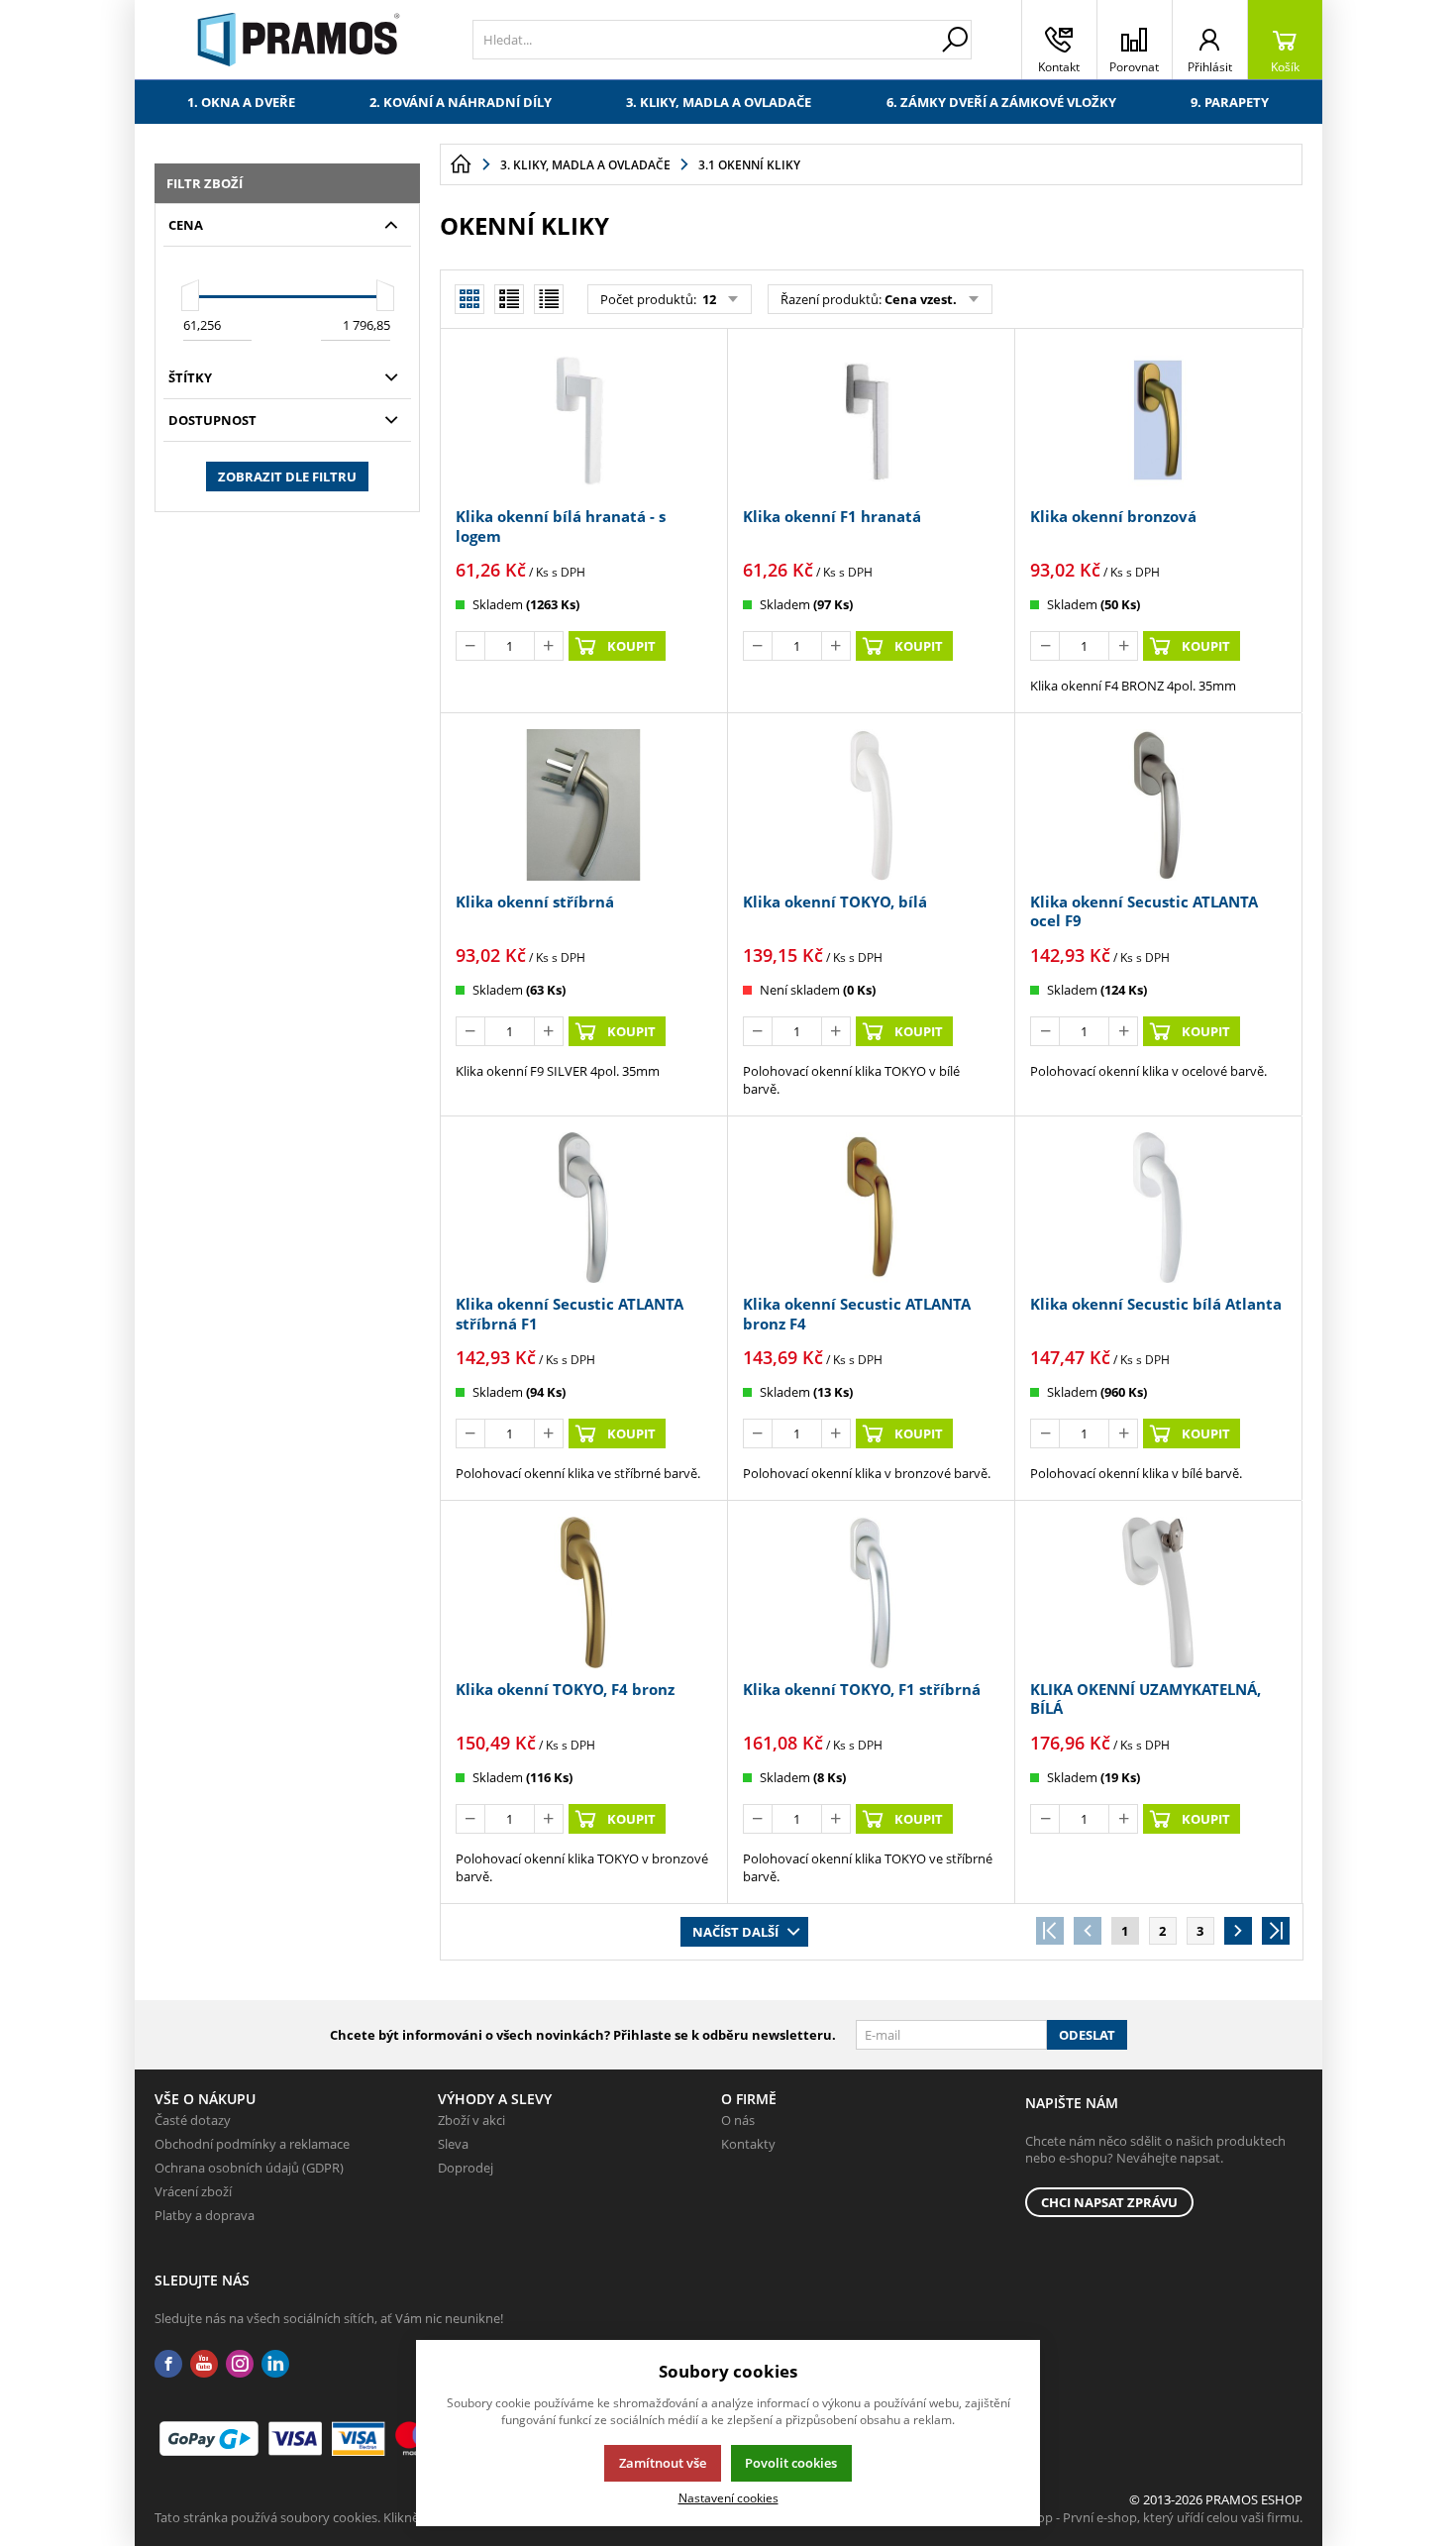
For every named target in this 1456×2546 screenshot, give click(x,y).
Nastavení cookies (728, 2497)
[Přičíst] (549, 646)
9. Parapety (1230, 102)
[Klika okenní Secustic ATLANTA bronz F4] (871, 1208)
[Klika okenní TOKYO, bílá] (871, 804)
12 (708, 299)
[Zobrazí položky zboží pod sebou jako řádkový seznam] (509, 299)
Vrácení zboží (193, 2191)
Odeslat (1087, 2035)
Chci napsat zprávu (1109, 2202)
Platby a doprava (205, 2215)
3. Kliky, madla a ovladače (719, 102)
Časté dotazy (193, 2120)
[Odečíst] (470, 646)
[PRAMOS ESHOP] (299, 40)
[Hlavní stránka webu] (461, 164)
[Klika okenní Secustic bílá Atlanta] (1158, 1208)
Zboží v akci (471, 2120)
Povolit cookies (791, 2463)
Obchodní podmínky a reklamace (252, 2144)
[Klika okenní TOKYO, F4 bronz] (583, 1592)
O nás (738, 2120)
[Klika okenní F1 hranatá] (871, 420)
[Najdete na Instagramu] (240, 2364)
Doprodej (466, 2168)
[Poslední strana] (1276, 1931)
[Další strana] (1238, 1931)
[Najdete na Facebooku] (168, 2364)
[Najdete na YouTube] (204, 2364)
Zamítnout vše (663, 2463)
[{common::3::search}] (955, 40)
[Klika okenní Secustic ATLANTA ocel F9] (1158, 804)
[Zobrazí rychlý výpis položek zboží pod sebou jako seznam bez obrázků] (549, 299)
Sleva (453, 2144)
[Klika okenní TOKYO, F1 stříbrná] (871, 1592)
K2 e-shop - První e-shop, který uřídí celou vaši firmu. (1148, 2517)
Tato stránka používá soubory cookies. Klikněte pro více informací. (348, 2517)
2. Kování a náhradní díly (461, 102)
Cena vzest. (921, 299)
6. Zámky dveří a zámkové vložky (1001, 102)
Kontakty (748, 2144)
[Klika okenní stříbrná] (583, 804)
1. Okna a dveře (241, 102)
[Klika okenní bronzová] (1158, 420)
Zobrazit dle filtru (287, 477)
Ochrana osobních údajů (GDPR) (249, 2168)
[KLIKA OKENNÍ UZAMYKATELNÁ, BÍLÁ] (1158, 1592)
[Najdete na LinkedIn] (275, 2364)
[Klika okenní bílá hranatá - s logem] (583, 420)
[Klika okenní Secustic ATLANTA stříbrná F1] (583, 1208)
